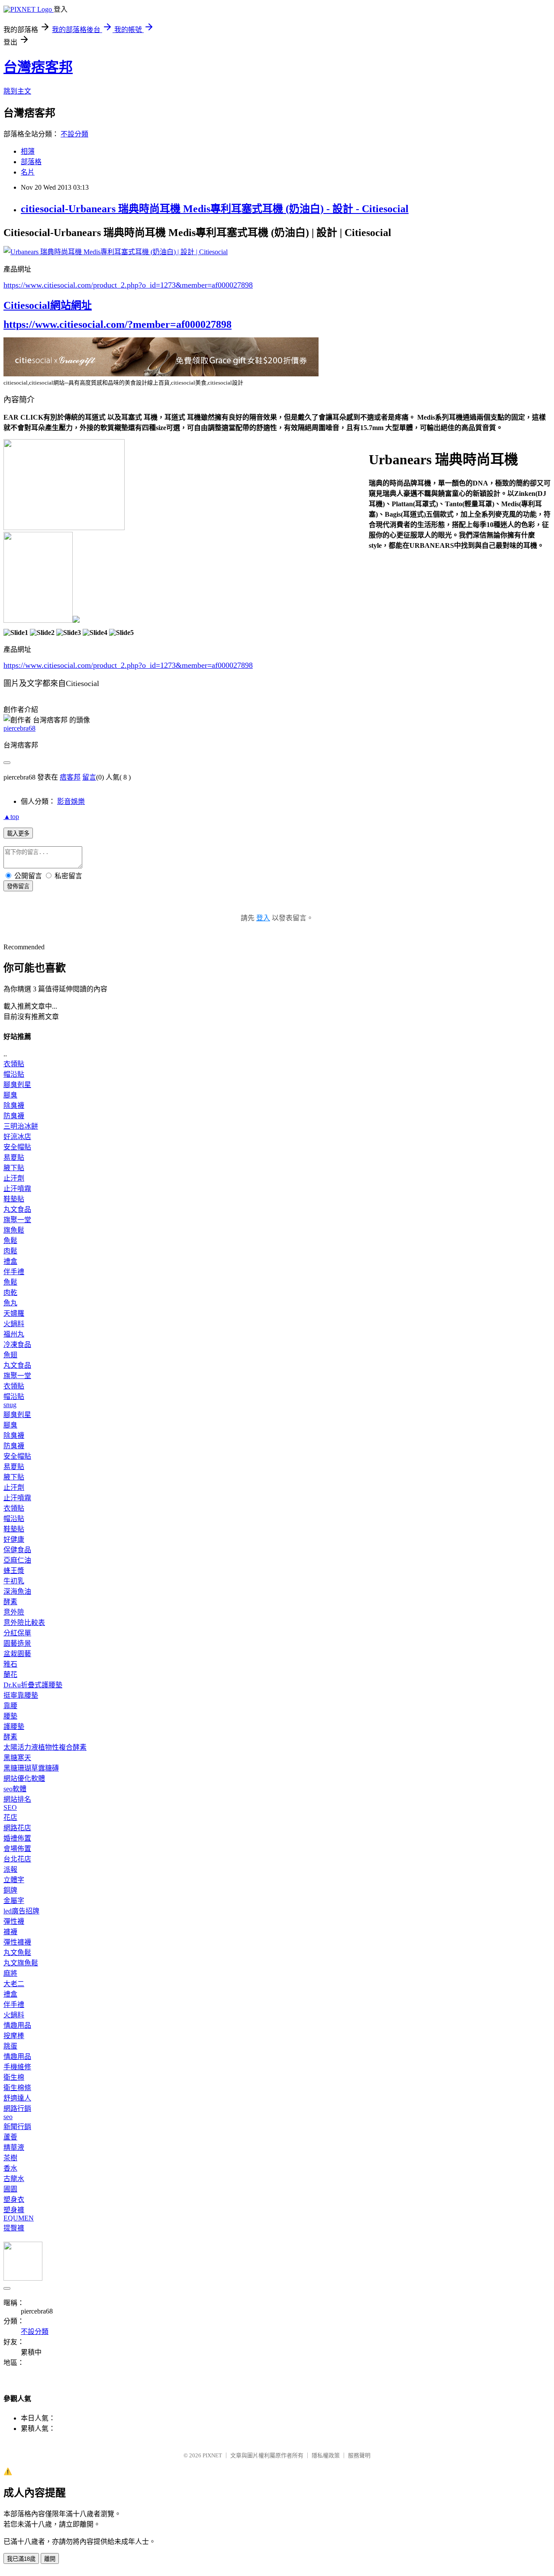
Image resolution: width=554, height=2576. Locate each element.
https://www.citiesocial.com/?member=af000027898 (118, 324)
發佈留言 (18, 886)
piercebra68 (19, 728)
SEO (10, 1807)
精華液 (14, 2147)
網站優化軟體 (24, 1778)
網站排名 (17, 1799)
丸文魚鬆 (17, 1953)
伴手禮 (14, 1272)
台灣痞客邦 (38, 67)
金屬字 (14, 1901)
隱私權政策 (326, 2455)
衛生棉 (14, 2077)
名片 (28, 172)
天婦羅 (14, 1313)
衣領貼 (14, 1064)
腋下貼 (14, 1168)
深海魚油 (17, 1591)
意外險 (14, 1612)
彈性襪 (14, 1921)
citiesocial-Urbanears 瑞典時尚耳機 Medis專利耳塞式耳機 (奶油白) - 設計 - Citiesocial (215, 209)
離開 (50, 2559)
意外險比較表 (24, 1623)
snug (10, 1405)
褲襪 (10, 1932)
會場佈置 (17, 1849)
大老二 (14, 1984)
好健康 (14, 1539)
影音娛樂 (71, 801)
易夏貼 (14, 1157)
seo (8, 2117)
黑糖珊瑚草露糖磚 (31, 1768)
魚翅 (10, 1355)
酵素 (10, 1602)
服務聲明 (359, 2455)
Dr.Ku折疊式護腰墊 (33, 1685)
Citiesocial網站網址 (48, 305)
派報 (10, 1869)
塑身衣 (14, 2199)
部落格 (31, 162)
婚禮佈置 (17, 1838)
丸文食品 (17, 1209)
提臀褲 (14, 2228)
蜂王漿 (14, 1571)
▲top (11, 817)
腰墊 (10, 1716)
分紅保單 (17, 1633)
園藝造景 (17, 1643)
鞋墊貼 (14, 1199)
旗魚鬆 (14, 1230)
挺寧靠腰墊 (21, 1695)
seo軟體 (15, 1789)
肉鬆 (10, 1251)
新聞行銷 (17, 2127)
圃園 (10, 2189)
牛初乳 (14, 1581)
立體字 (14, 1880)
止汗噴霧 (17, 1189)
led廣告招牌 (21, 1911)
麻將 (10, 1973)
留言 (89, 777)
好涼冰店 (17, 1137)
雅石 (10, 1664)
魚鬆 (10, 1241)
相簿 (28, 151)
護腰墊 (14, 1727)
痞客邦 (70, 777)
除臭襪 (14, 1105)
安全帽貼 (17, 1147)
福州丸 (14, 1334)
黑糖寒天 (17, 1758)
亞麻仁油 (17, 1560)
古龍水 (14, 2179)
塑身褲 (14, 2210)
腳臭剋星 (17, 1085)
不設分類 (74, 134)
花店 (10, 1817)
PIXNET (212, 2455)
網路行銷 (17, 2108)
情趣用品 (17, 2025)
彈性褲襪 (17, 1942)
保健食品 (17, 1550)
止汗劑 (14, 1178)
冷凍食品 (17, 1345)
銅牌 (10, 1890)
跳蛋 (10, 2046)
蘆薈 (10, 2137)
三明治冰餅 (21, 1126)
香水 (10, 2168)
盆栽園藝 (17, 1654)
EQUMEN (19, 2218)
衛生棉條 (17, 2088)
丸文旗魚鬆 (21, 1963)
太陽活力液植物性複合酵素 (45, 1747)
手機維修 (17, 2067)
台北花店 (17, 1859)
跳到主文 (17, 91)
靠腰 (10, 1706)
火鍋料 (14, 1324)
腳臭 (10, 1095)
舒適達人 (17, 2098)
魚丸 (10, 1303)
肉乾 (10, 1293)
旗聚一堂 (17, 1220)
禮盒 (10, 1261)
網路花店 (17, 1828)
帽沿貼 (14, 1074)
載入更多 (18, 833)
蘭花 (10, 1675)
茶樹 (10, 2158)
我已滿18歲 (21, 2559)
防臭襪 (14, 1116)
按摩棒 (14, 2036)
